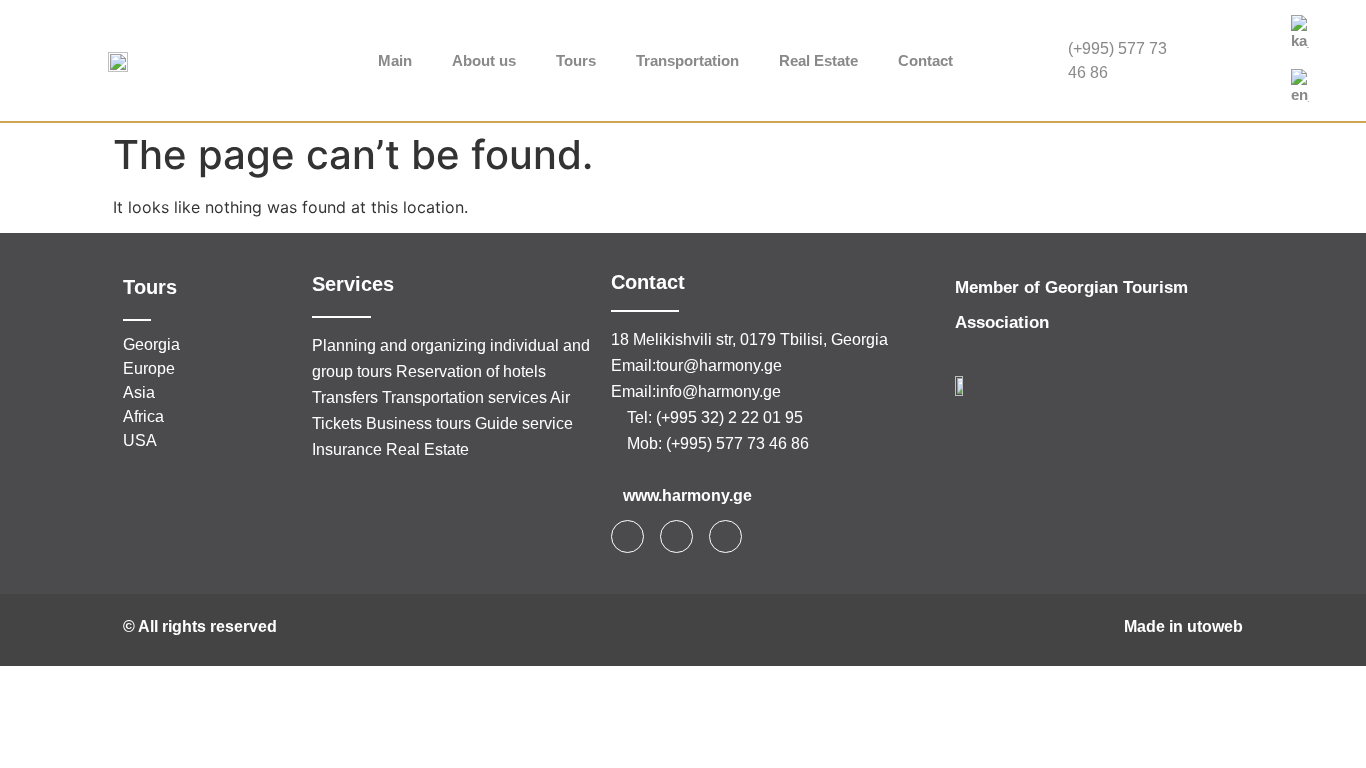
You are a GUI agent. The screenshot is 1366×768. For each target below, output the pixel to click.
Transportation (687, 60)
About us (484, 60)
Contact (925, 60)
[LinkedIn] (1234, 81)
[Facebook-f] (627, 536)
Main (395, 60)
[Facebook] (1234, 41)
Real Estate (818, 60)
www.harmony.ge (687, 495)
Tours (576, 60)
